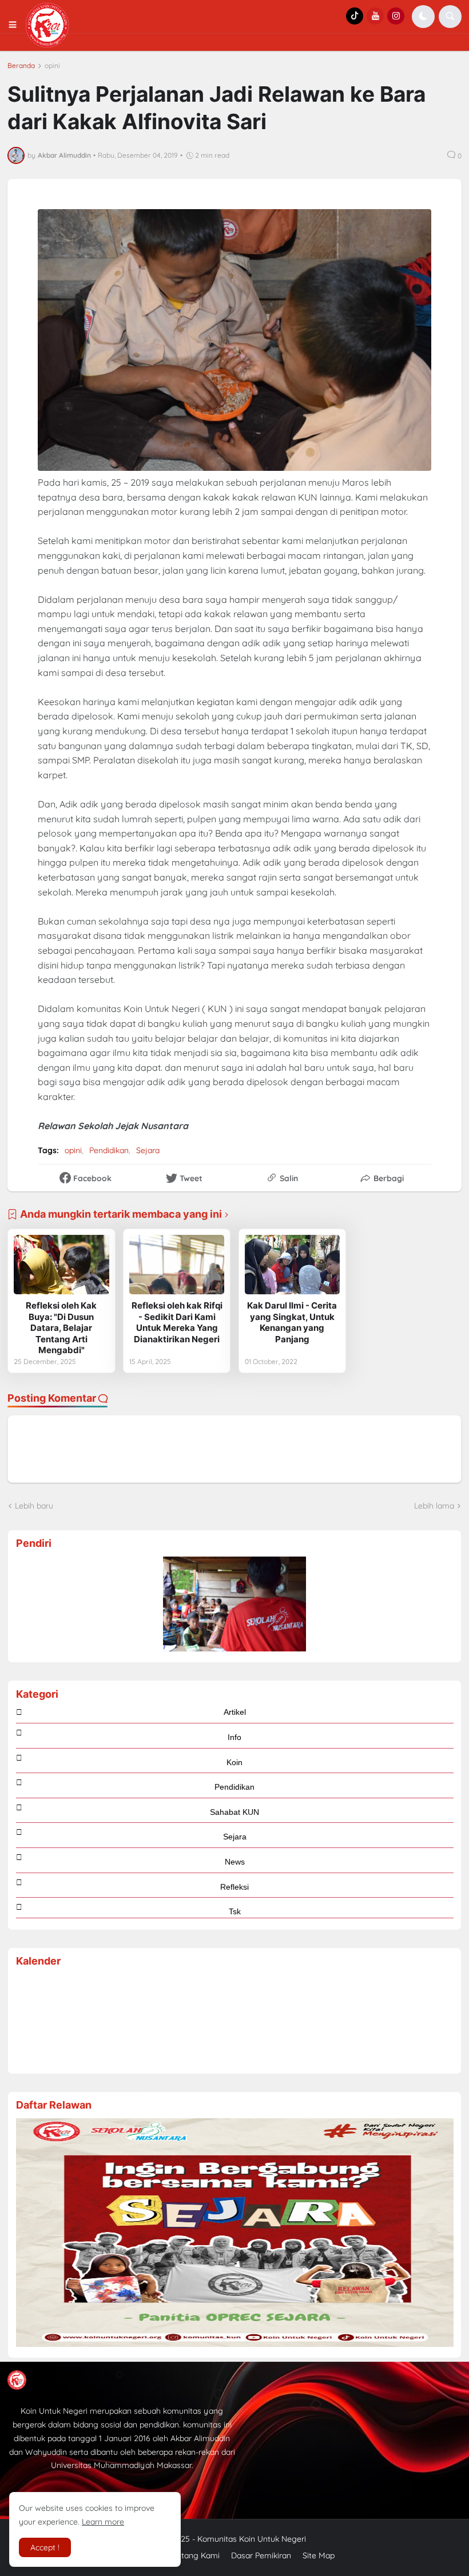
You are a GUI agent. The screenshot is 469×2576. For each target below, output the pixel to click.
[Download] (235, 2344)
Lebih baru (34, 1506)
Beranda (21, 66)
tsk (235, 1911)
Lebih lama (434, 1506)
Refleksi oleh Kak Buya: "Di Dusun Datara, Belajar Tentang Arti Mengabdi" (61, 1328)
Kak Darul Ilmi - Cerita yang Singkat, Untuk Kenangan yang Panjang (292, 1322)
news (235, 1862)
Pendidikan (109, 1150)
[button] (16, 25)
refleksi (234, 1887)
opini (52, 66)
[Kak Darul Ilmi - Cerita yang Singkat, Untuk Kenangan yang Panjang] (292, 1265)
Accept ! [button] (45, 2547)
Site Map (319, 2555)
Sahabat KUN (234, 1812)
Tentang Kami (194, 2555)
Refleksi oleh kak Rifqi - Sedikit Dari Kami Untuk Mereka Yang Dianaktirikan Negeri (177, 1322)
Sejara (148, 1150)
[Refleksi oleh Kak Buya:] (61, 1265)
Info (234, 1737)
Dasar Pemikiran (261, 2555)
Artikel (235, 1712)
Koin (234, 1762)
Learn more (103, 2522)
